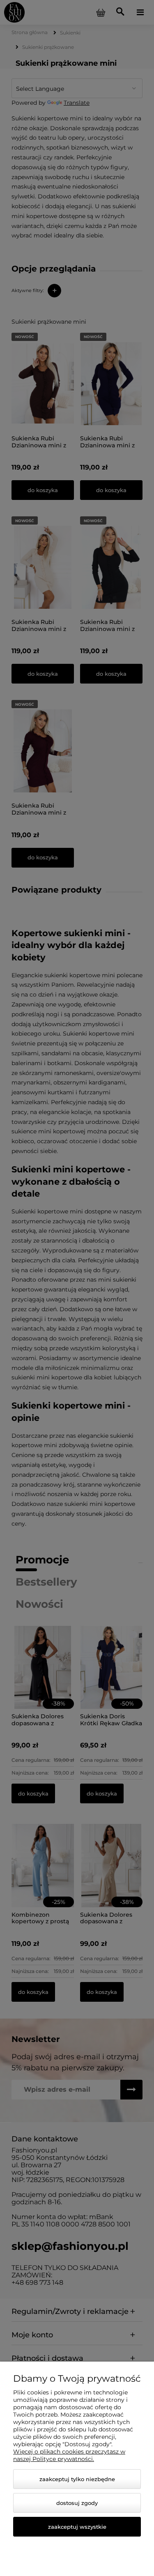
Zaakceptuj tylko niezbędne (77, 2479)
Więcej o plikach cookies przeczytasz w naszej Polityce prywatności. (69, 2455)
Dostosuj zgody (77, 2503)
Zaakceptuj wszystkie (77, 2527)
